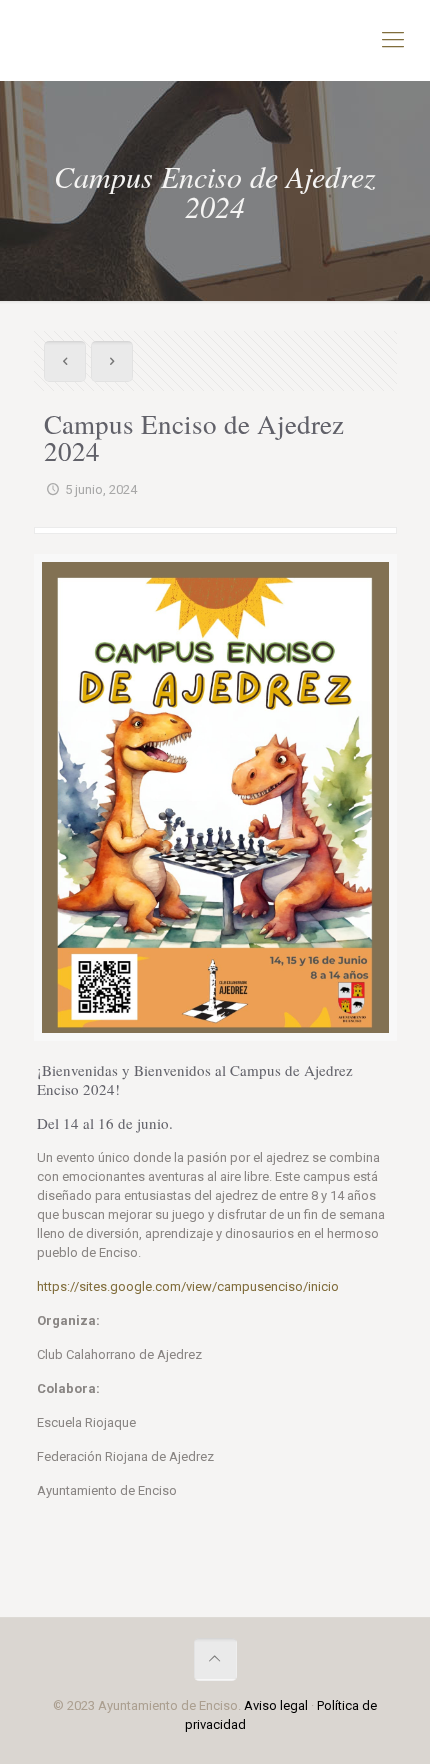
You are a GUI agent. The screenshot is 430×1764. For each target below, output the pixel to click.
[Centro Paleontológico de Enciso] (215, 40)
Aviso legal (276, 1705)
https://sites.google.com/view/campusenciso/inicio (188, 1286)
